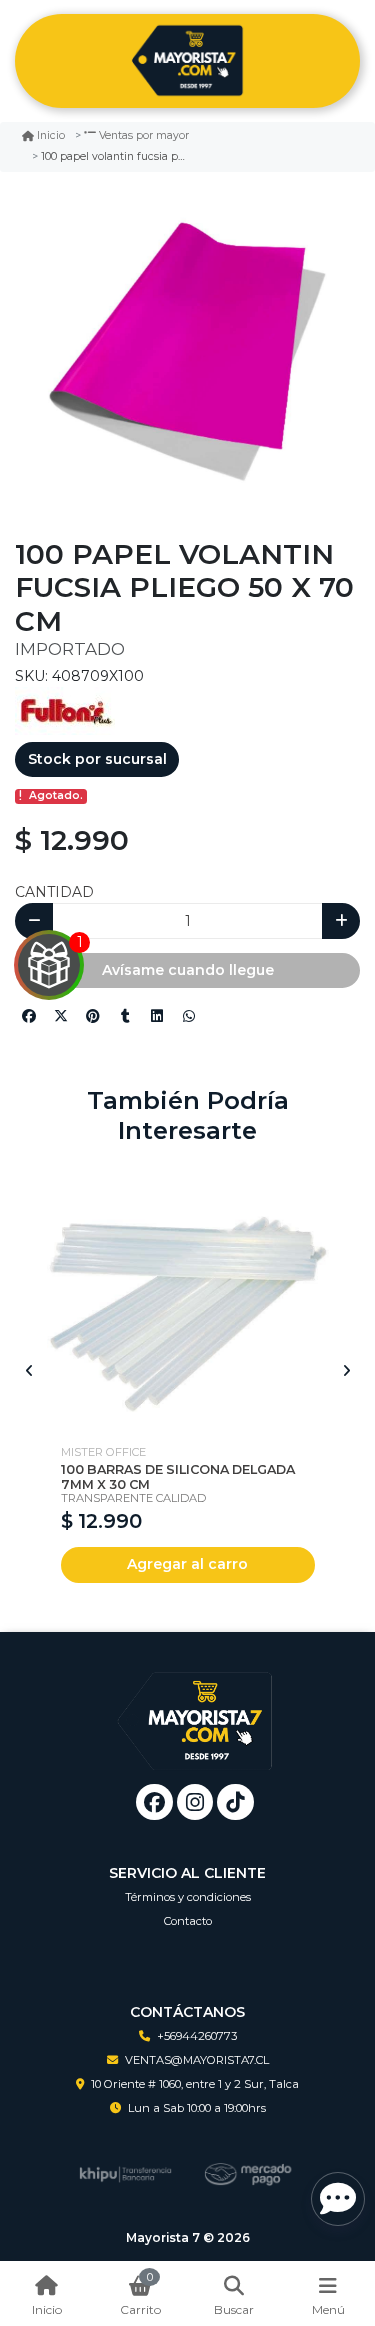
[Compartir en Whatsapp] (189, 1016)
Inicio (51, 135)
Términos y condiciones (188, 1897)
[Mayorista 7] (187, 61)
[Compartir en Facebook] (29, 1016)
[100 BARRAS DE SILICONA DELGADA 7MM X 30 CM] (188, 1293)
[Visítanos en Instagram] (195, 1802)
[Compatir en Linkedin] (157, 1016)
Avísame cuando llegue (188, 970)
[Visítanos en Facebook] (154, 1802)
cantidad (54, 892)
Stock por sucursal (97, 759)
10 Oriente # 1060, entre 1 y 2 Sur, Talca (195, 2084)
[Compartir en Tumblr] (125, 1016)
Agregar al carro (187, 1564)
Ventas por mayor (144, 135)
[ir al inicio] (195, 1706)
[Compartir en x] (61, 1016)
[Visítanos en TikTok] (235, 1802)
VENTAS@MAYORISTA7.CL (197, 2060)
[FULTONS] (65, 709)
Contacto (188, 1921)
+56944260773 (197, 2036)
